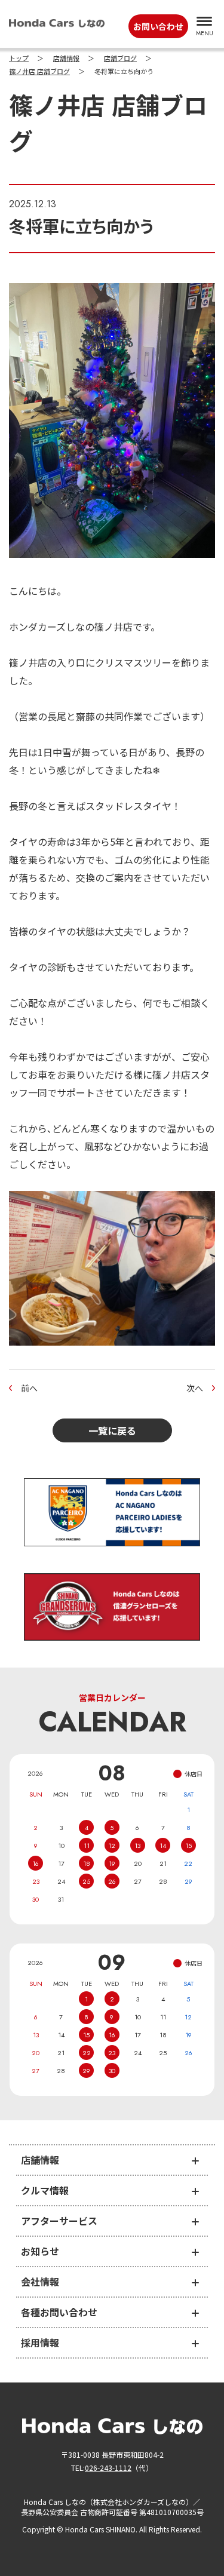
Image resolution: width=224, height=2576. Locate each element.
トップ (19, 59)
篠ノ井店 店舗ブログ (39, 72)
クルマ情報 (45, 2190)
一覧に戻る (112, 1430)
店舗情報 (66, 59)
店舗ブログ (120, 59)
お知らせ (40, 2251)
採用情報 (40, 2342)
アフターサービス (59, 2221)
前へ (29, 1388)
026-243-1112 (108, 2468)
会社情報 (40, 2282)
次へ (195, 1388)
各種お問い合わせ (59, 2312)
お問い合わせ (158, 26)
